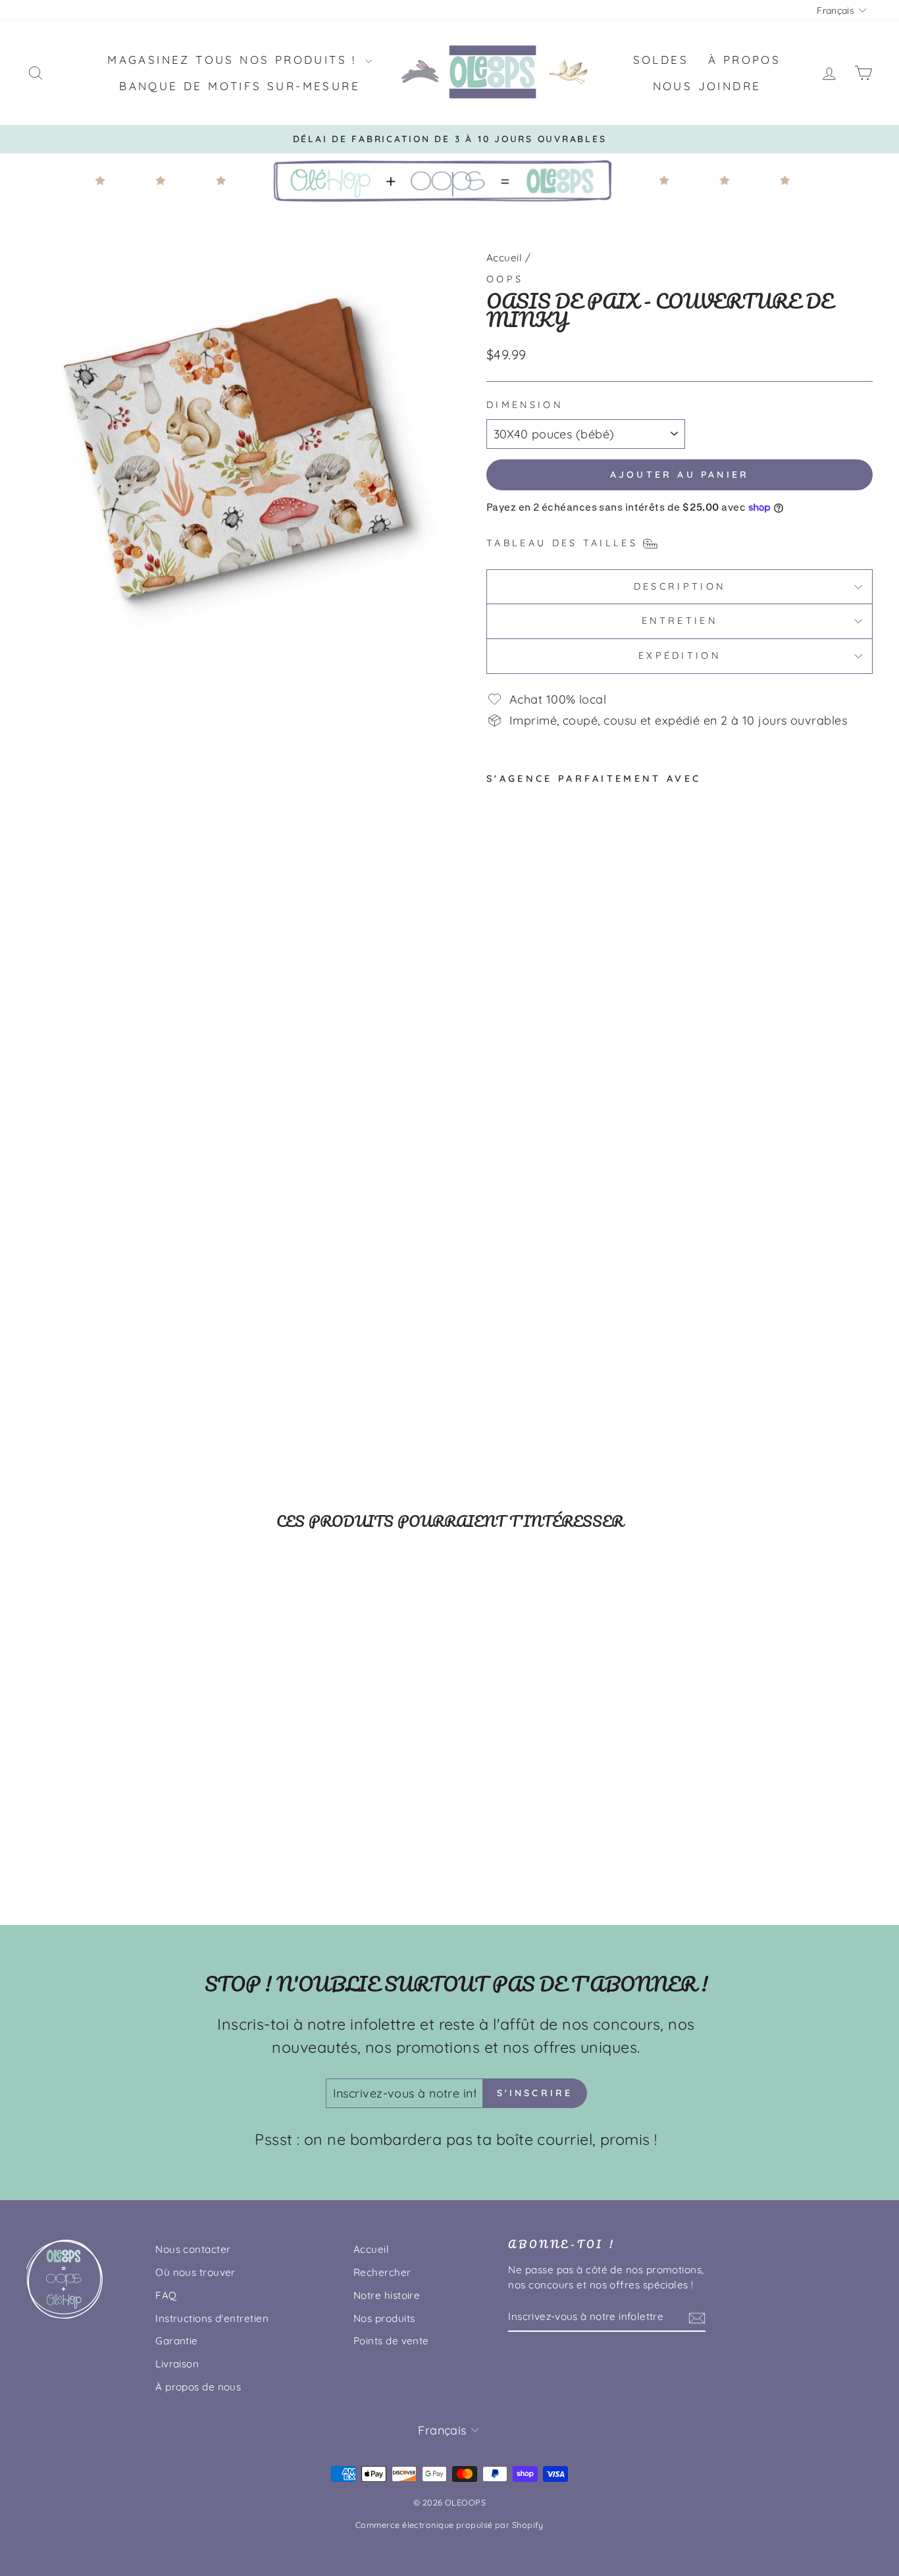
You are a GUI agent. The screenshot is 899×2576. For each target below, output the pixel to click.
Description (680, 586)
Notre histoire (387, 2295)
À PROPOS (744, 60)
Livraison (177, 2364)
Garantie (177, 2341)
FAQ (166, 2295)
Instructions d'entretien (212, 2318)
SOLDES (661, 60)
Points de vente (391, 2341)
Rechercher (382, 2272)
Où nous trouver (195, 2272)
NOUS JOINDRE (707, 86)
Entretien (680, 621)
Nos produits (384, 2318)
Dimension (525, 405)
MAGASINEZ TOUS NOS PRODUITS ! (235, 60)
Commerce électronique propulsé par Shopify (449, 2525)
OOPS (505, 279)
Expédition (680, 656)
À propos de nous (198, 2387)
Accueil (504, 258)
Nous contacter (193, 2249)
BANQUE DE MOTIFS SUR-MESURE (240, 86)
